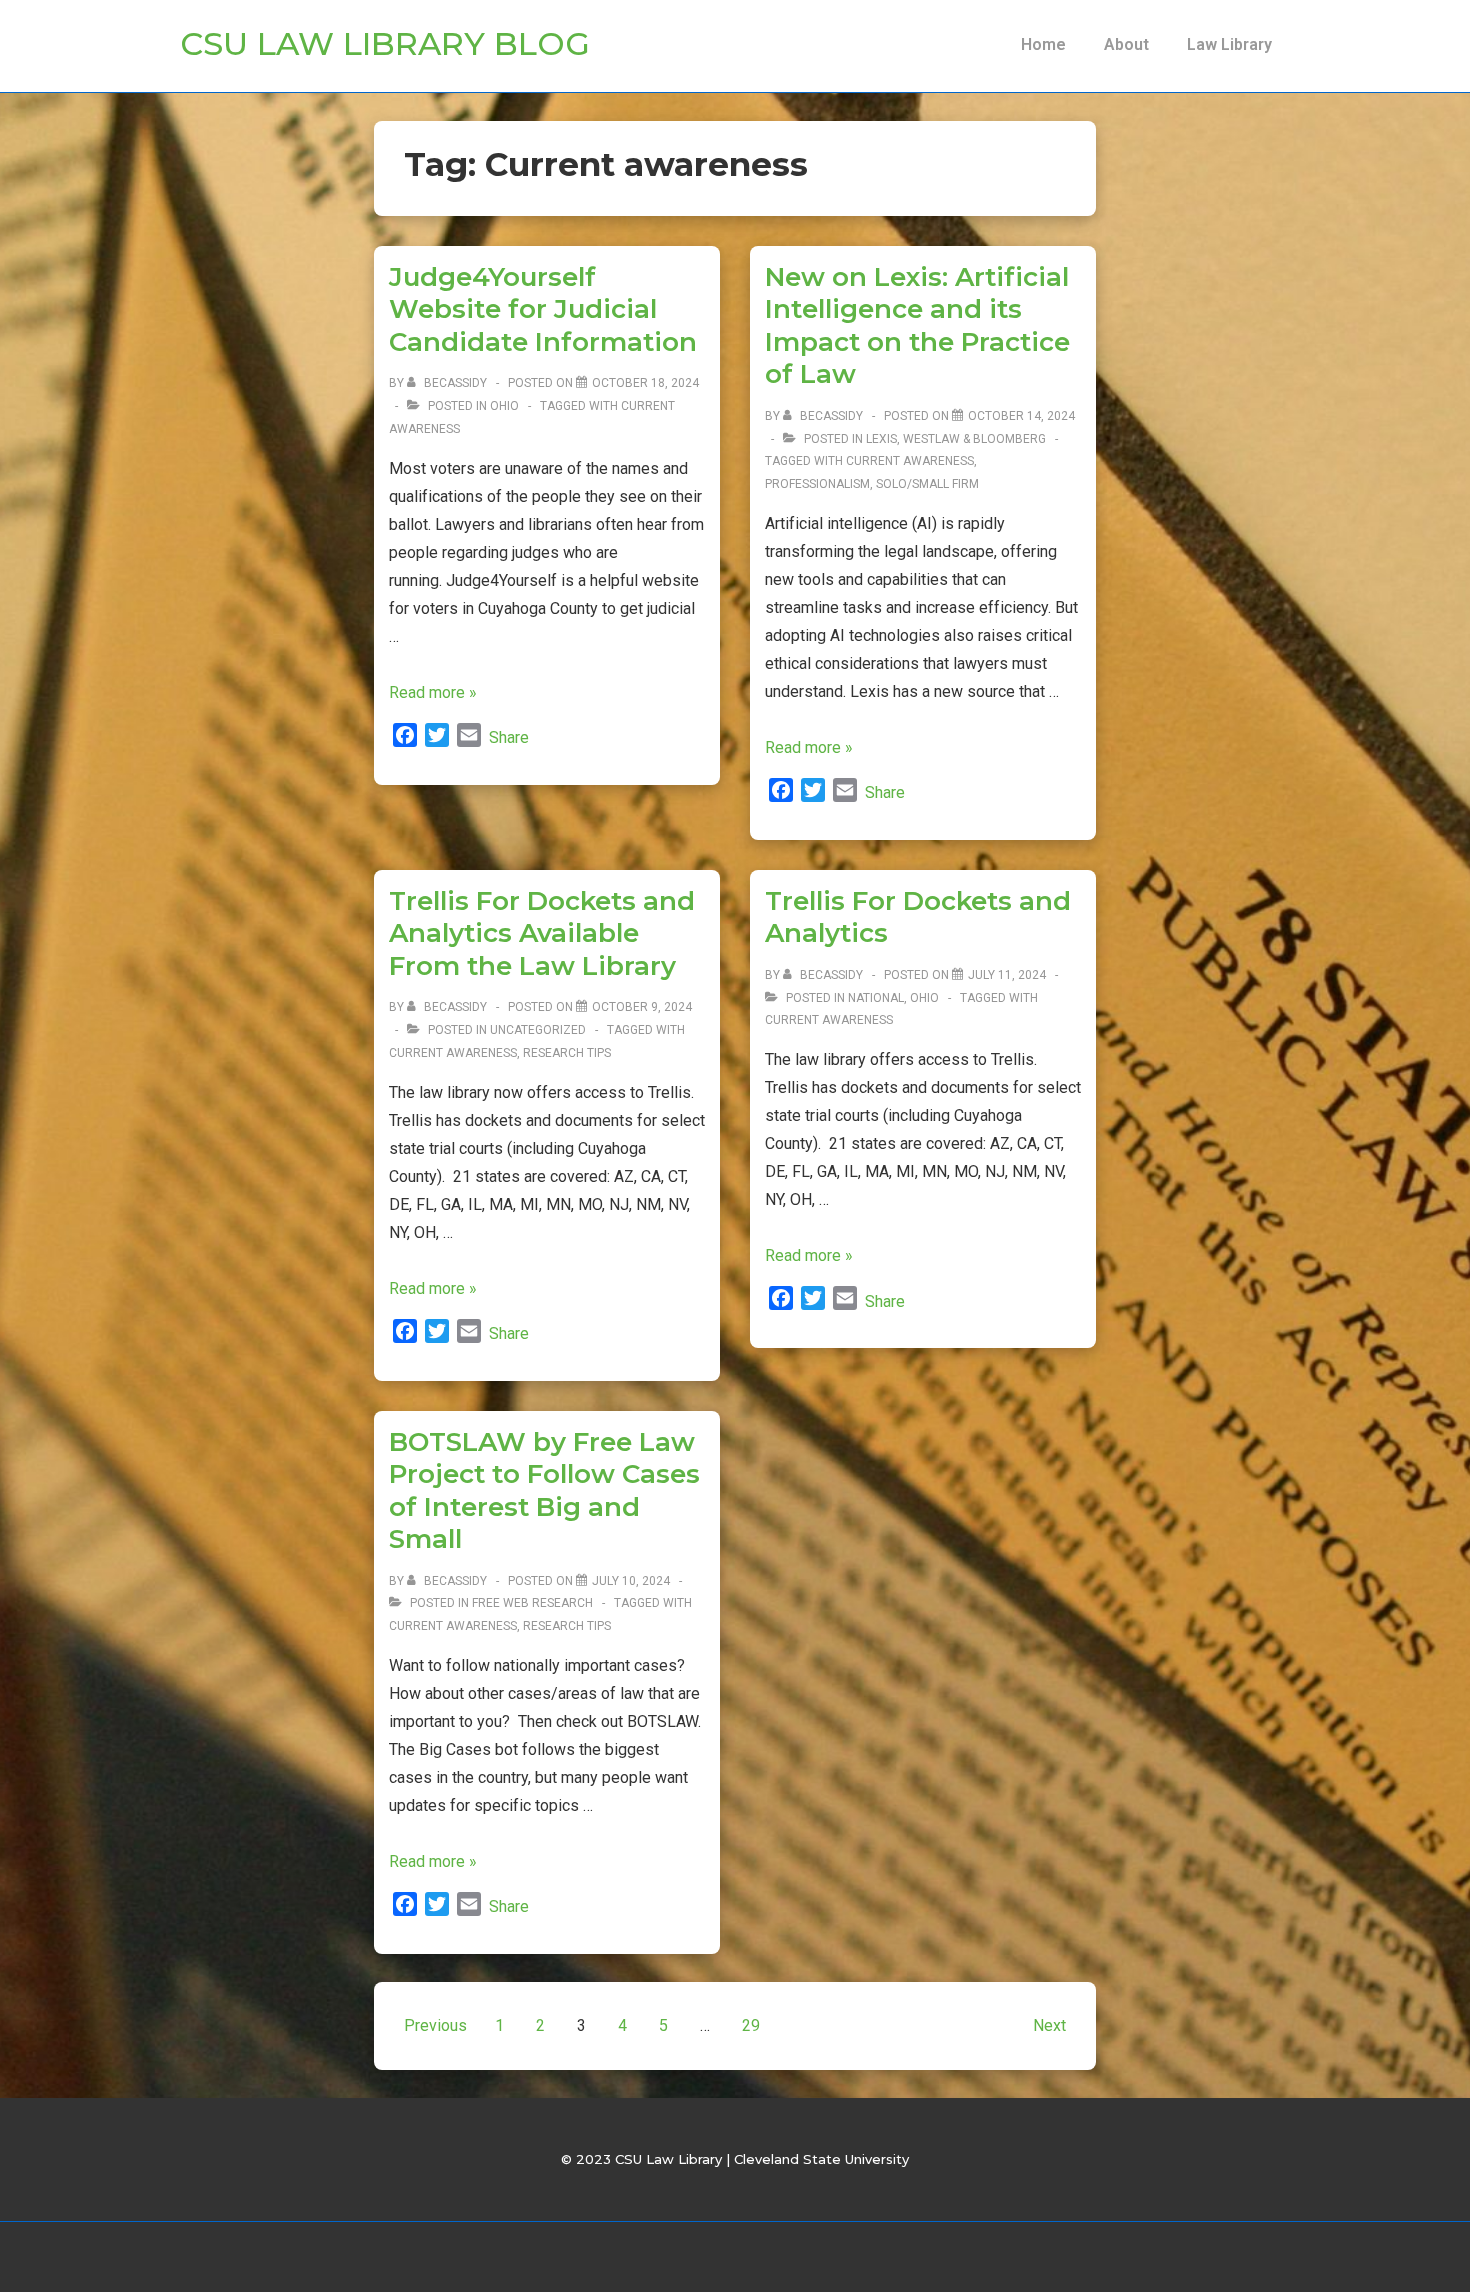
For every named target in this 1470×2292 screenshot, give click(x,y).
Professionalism (817, 484)
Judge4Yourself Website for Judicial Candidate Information (543, 309)
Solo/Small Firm (927, 484)
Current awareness (910, 461)
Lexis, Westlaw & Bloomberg (956, 439)
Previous (435, 2025)
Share (509, 737)
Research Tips (567, 1053)
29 (751, 2025)
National (876, 998)
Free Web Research (532, 1603)
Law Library (1229, 44)
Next (1049, 2025)
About (1126, 44)
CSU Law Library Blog (385, 43)
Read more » (433, 692)
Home (1043, 44)
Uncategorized (538, 1030)
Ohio (504, 406)
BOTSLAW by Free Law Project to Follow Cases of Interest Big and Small (544, 1491)
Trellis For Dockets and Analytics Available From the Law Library (542, 933)
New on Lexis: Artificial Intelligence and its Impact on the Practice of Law (917, 326)
